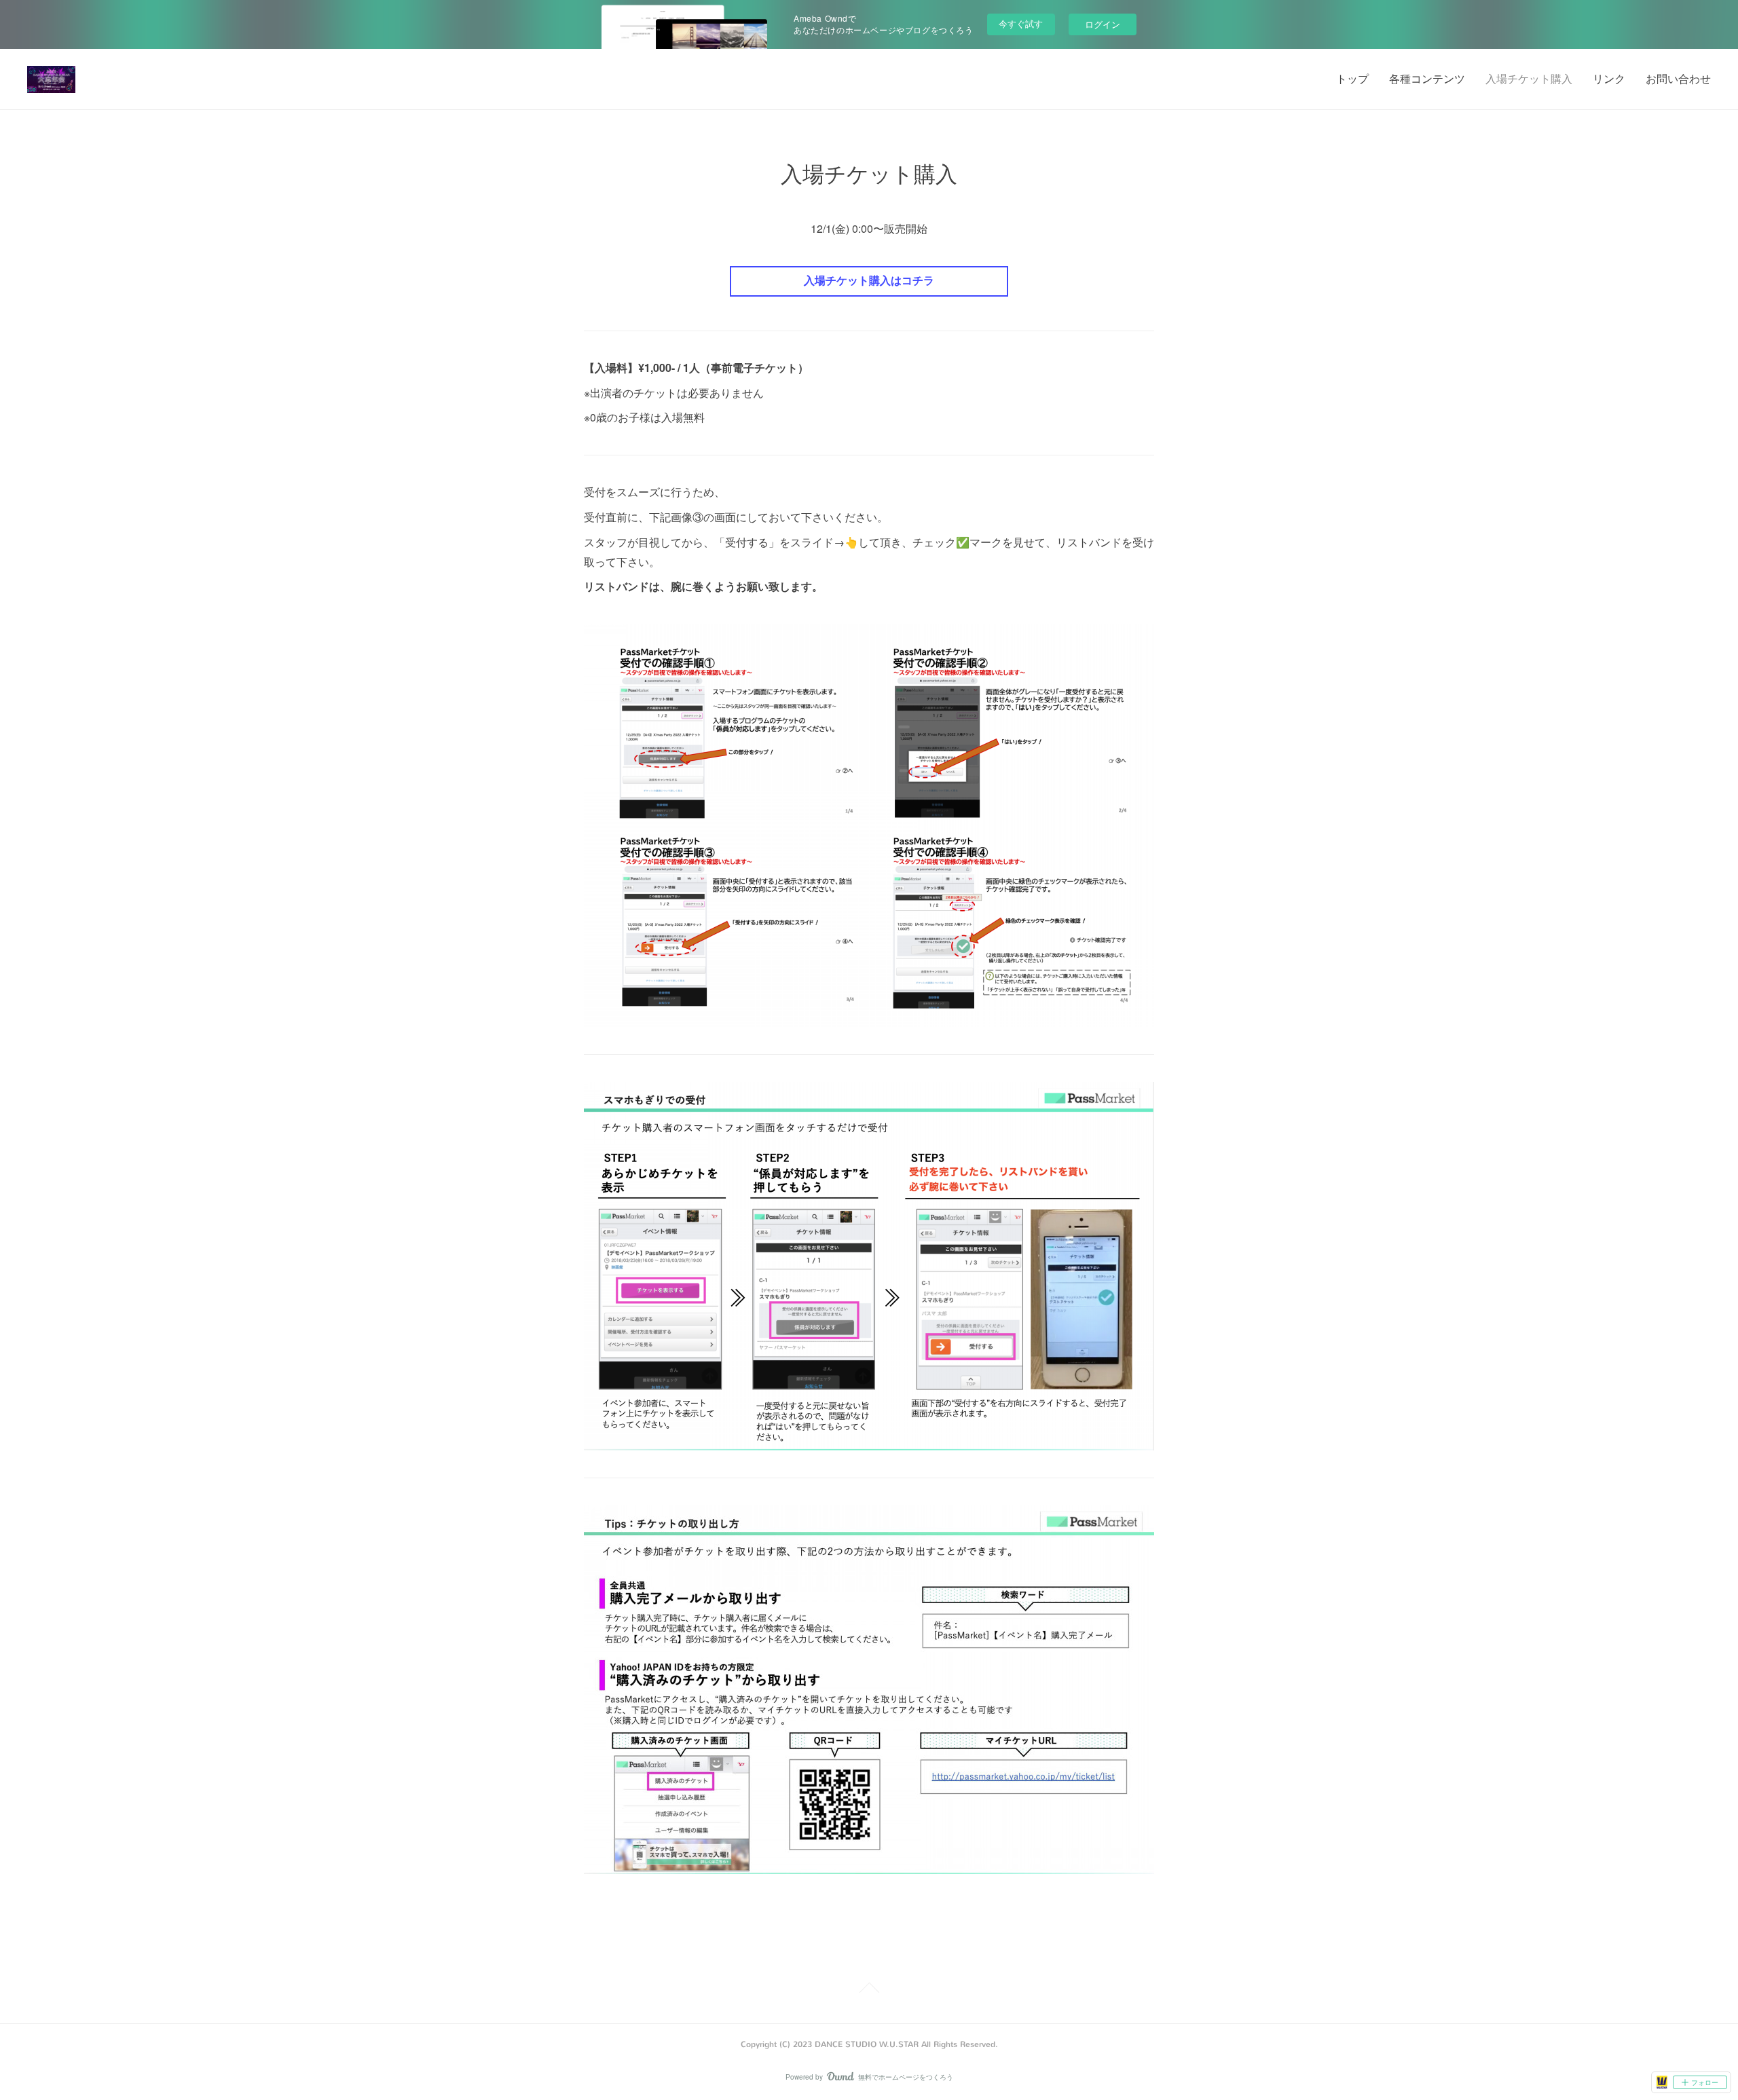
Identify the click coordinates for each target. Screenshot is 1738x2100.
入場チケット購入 (1529, 79)
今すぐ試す (1021, 23)
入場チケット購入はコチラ (869, 281)
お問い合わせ (1678, 79)
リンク (1609, 79)
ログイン (1103, 24)
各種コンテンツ (1427, 79)
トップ (1352, 79)
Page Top (869, 1990)
